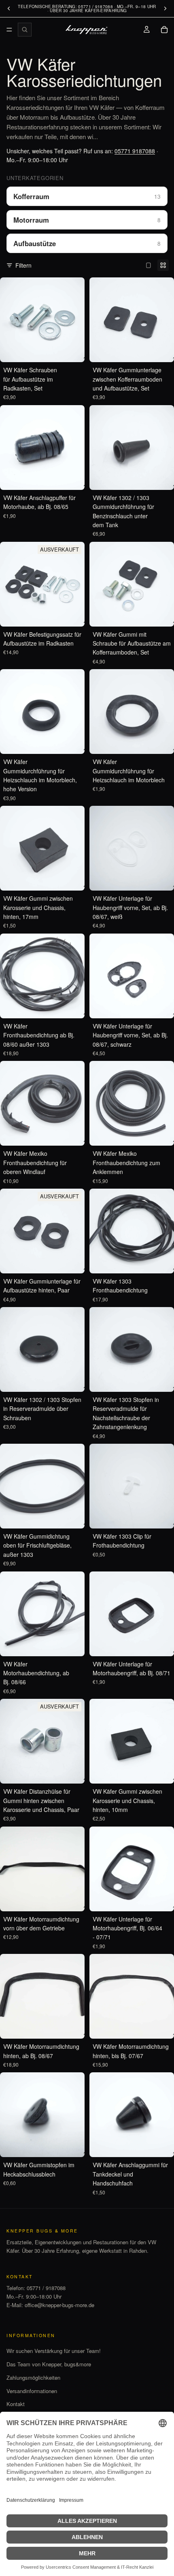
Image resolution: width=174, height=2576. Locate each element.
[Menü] (9, 30)
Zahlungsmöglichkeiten (33, 2377)
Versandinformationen (32, 2391)
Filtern (23, 265)
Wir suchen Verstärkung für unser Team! (54, 2351)
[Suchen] (25, 30)
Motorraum (87, 220)
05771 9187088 (135, 151)
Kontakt (16, 2404)
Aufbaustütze (87, 243)
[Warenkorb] (164, 30)
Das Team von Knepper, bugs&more (49, 2364)
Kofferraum (87, 196)
